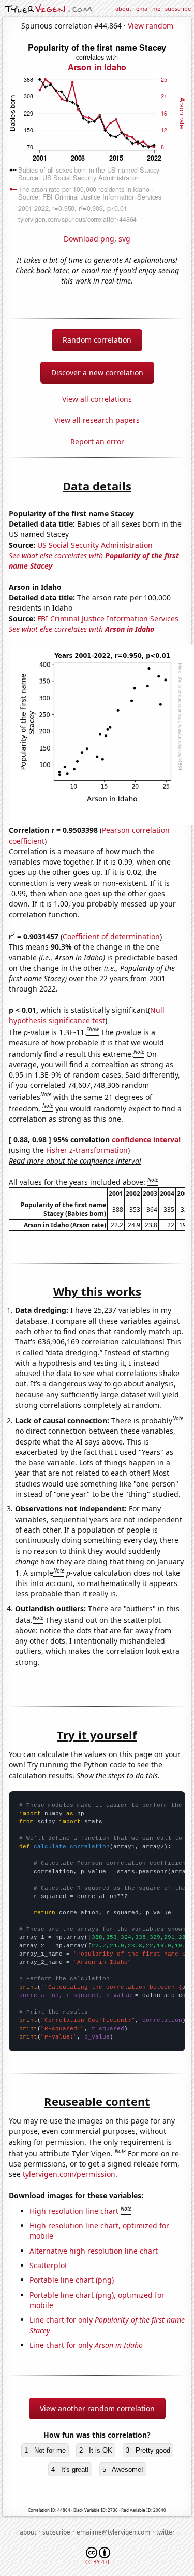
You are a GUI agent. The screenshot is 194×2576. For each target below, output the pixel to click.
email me (148, 9)
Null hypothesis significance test (87, 1015)
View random (151, 26)
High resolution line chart (74, 2211)
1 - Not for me (45, 2450)
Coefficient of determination (111, 936)
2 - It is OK (96, 2450)
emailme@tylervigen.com (113, 2532)
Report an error (97, 441)
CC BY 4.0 (97, 2562)
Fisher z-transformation (87, 1150)
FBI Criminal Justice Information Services (108, 619)
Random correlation (97, 340)
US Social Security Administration (95, 545)
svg (124, 239)
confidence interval (146, 1140)
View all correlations (97, 399)
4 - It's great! (70, 2469)
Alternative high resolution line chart (94, 2251)
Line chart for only (86, 2345)
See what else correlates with (81, 629)
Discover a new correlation (97, 372)
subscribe (178, 9)
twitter (166, 2532)
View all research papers (97, 420)
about (123, 9)
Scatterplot (48, 2265)
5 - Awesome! (123, 2469)
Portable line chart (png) (72, 2280)
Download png (89, 239)
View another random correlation (97, 2408)
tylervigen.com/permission (69, 2174)
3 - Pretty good (148, 2450)
